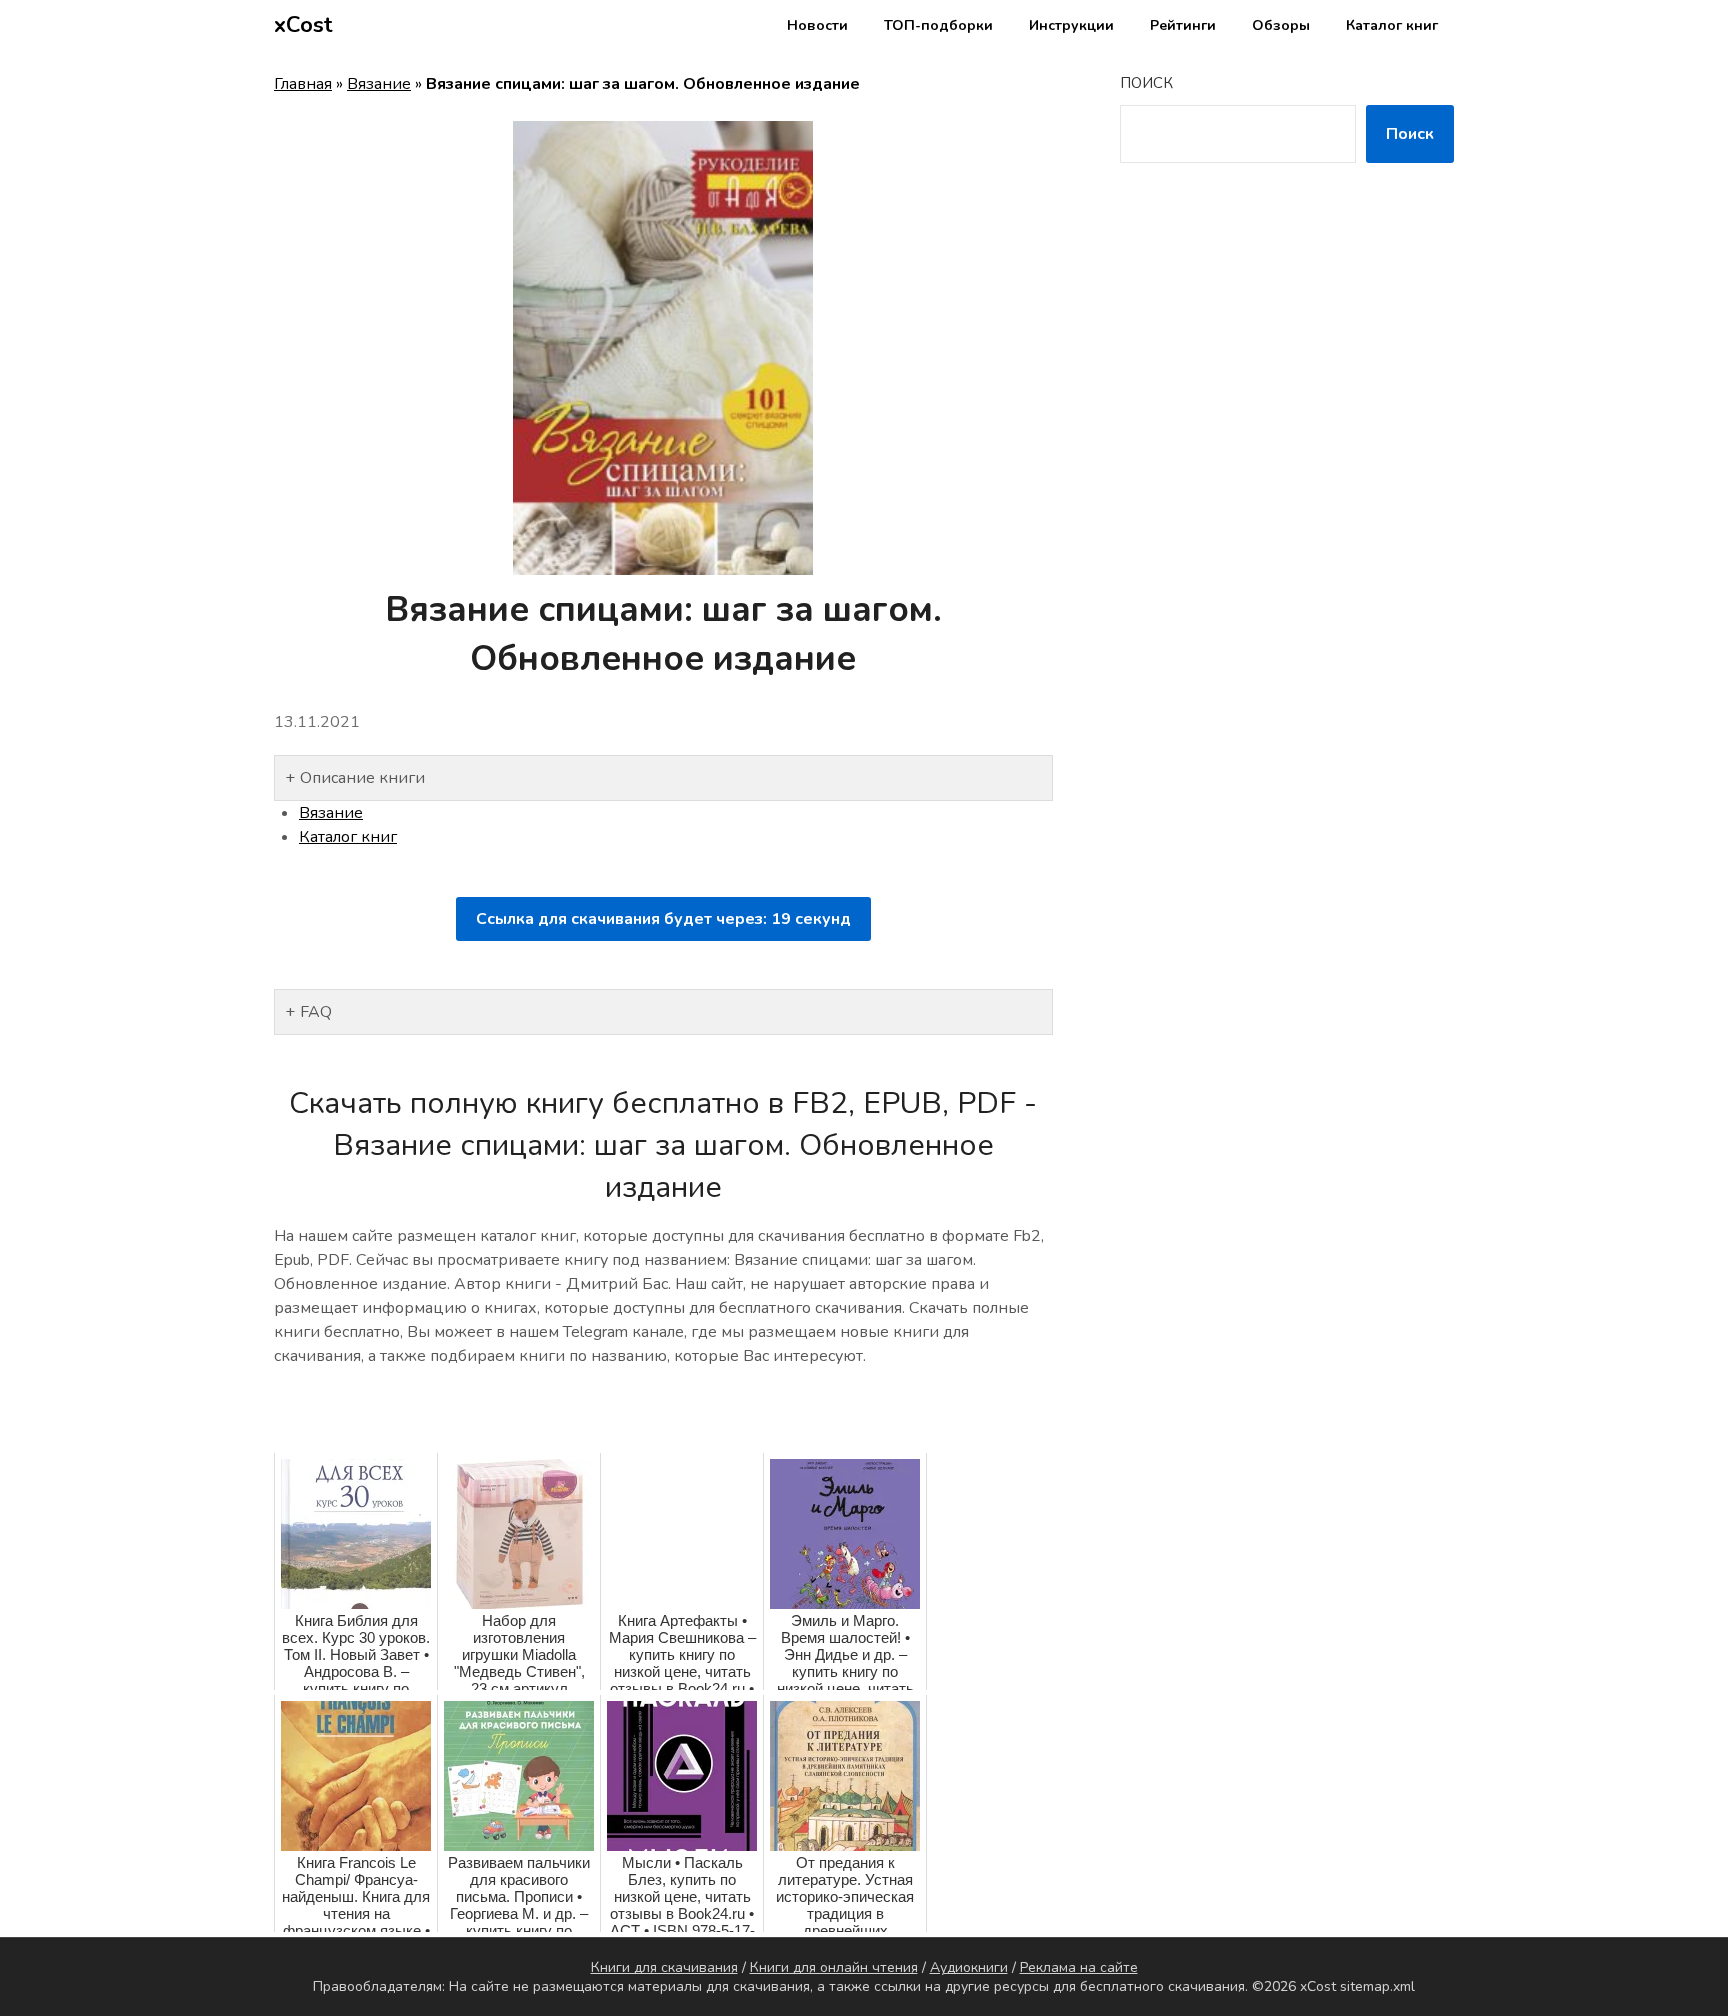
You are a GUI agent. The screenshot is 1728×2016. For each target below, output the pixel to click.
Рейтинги (1183, 25)
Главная (303, 84)
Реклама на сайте (1079, 1967)
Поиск (1146, 83)
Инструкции (1071, 25)
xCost (303, 25)
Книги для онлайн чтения (834, 1967)
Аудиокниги (969, 1967)
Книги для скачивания (664, 1967)
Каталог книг (1392, 25)
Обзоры (1281, 25)
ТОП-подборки (938, 25)
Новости (817, 25)
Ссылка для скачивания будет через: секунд (663, 919)
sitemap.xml (1377, 1986)
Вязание (379, 84)
